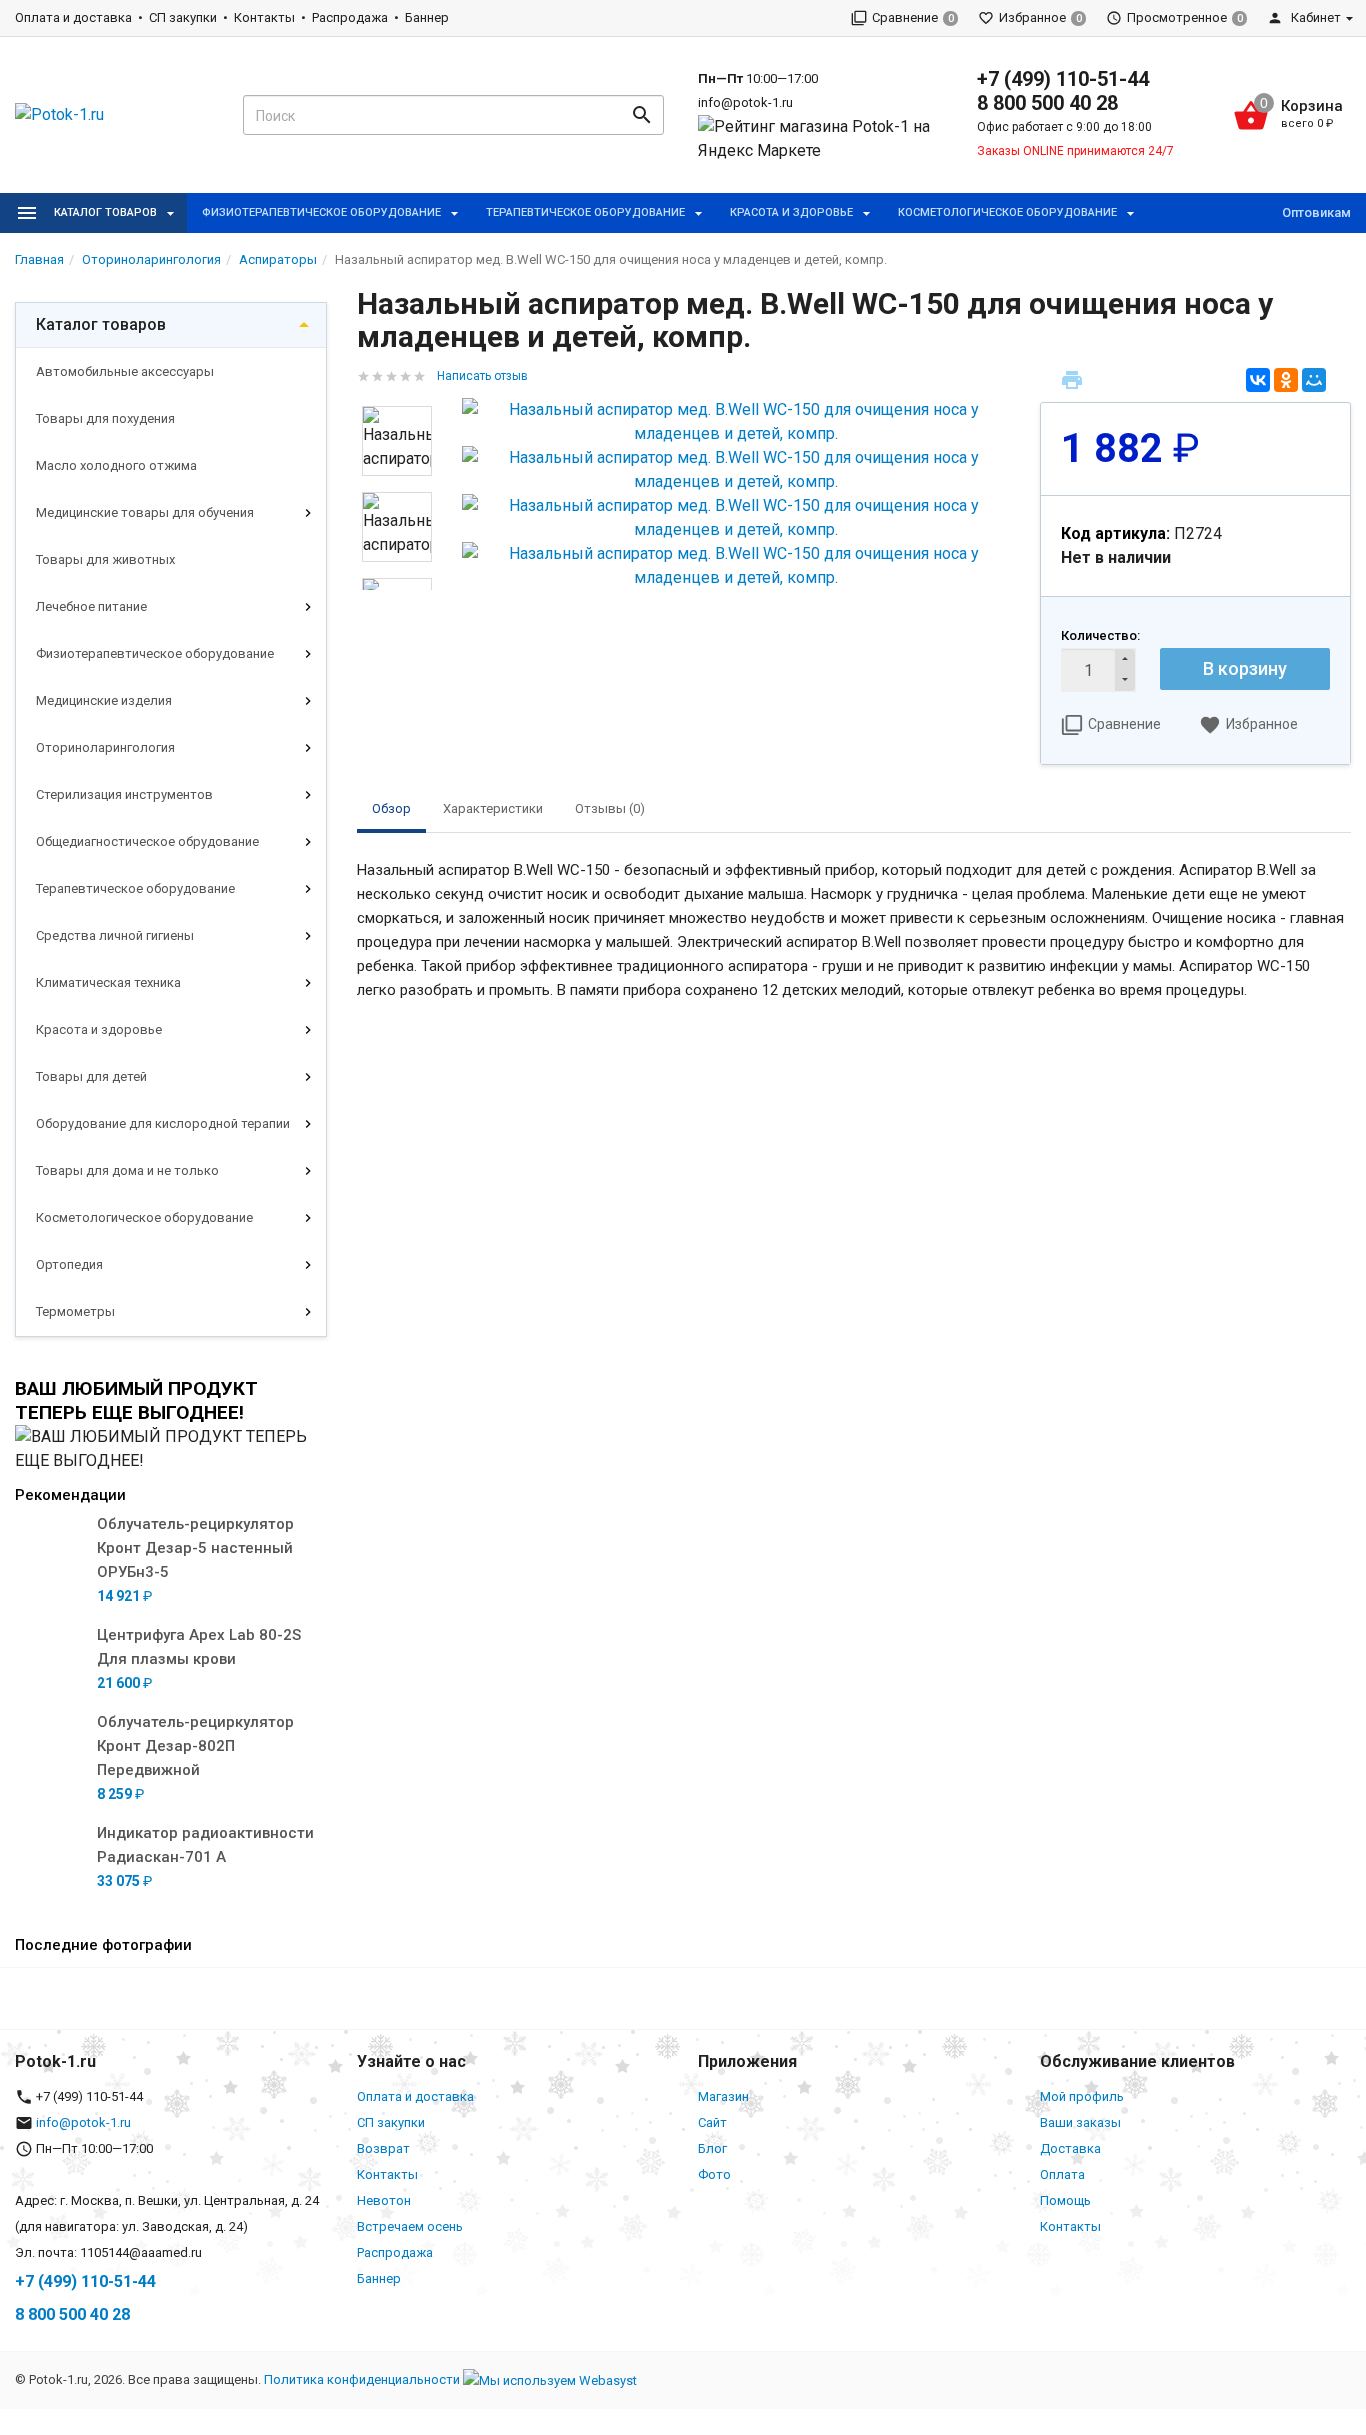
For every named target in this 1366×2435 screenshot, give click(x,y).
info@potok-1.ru (745, 102)
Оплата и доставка (73, 17)
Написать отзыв (482, 376)
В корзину (1245, 668)
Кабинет (1314, 17)
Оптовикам (1316, 212)
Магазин (723, 2096)
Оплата (1062, 2174)
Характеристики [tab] (493, 808)
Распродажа (350, 17)
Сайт (712, 2122)
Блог (712, 2148)
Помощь (1065, 2200)
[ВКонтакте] (1258, 380)
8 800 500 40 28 (1047, 103)
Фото (714, 2174)
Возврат (383, 2148)
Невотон (384, 2200)
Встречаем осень (410, 2226)
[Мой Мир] (1314, 380)
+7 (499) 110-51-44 (1063, 79)
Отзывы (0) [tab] (610, 808)
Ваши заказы (1080, 2122)
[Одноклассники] (1286, 380)
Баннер (427, 17)
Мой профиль (1082, 2096)
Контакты (264, 17)
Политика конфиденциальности (362, 2379)
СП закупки (183, 17)
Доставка (1070, 2148)
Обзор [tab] (391, 808)
